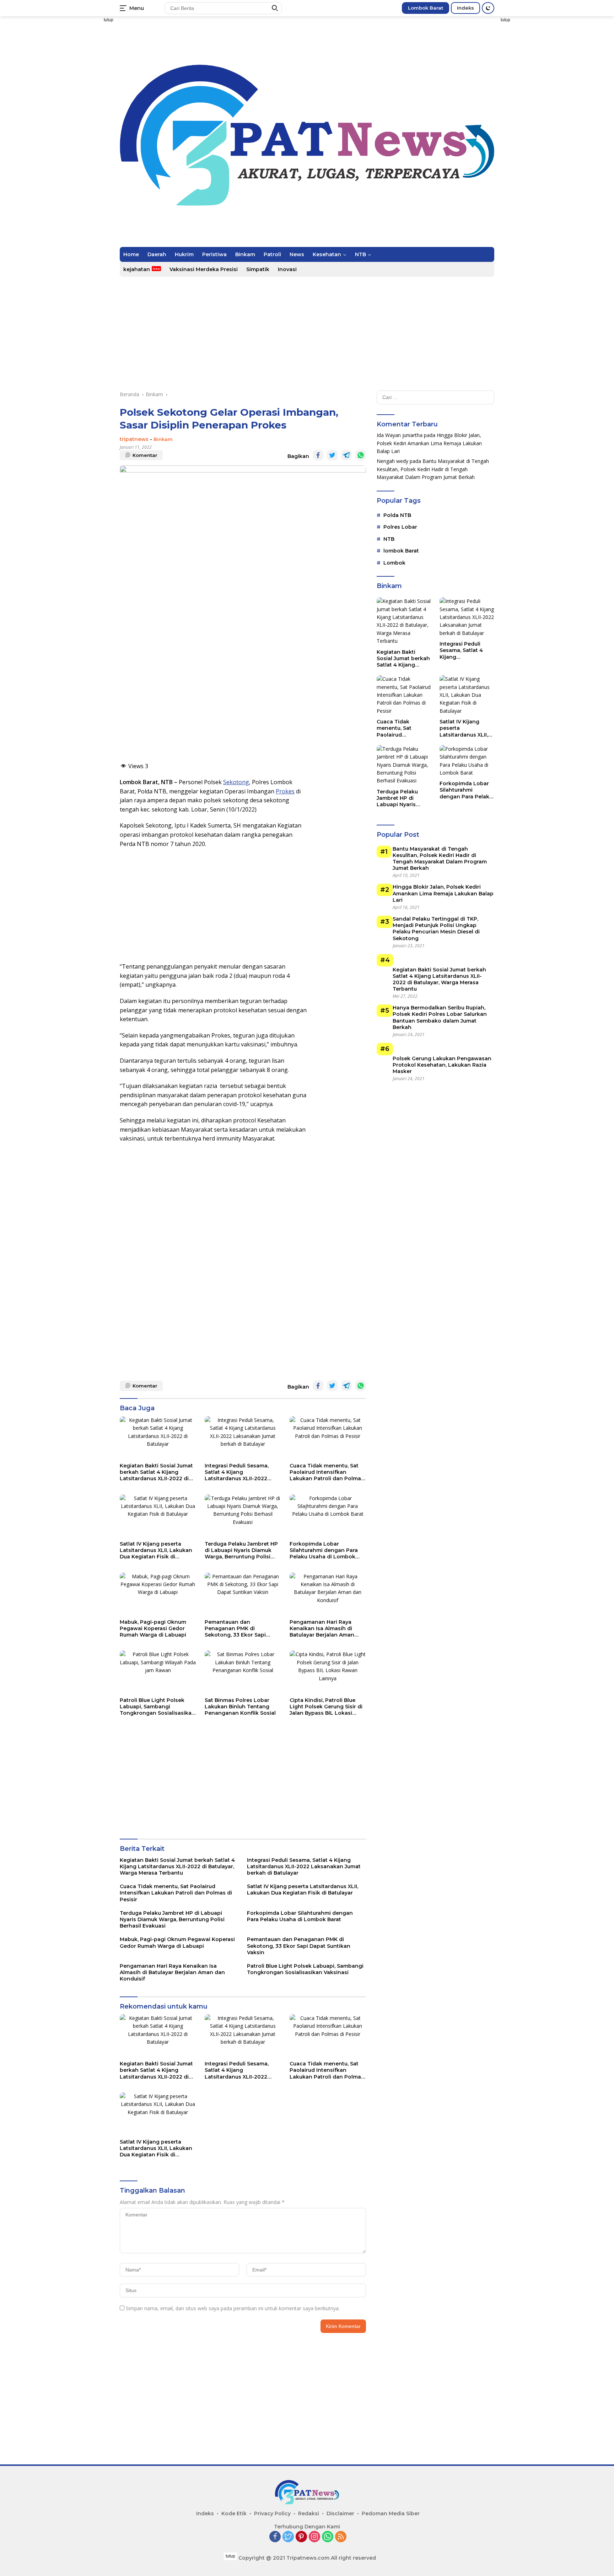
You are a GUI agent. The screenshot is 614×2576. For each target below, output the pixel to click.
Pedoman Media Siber (391, 2513)
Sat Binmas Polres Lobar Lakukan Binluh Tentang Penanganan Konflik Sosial (240, 1707)
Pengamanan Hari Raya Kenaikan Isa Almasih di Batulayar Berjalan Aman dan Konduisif (322, 1629)
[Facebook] (275, 2537)
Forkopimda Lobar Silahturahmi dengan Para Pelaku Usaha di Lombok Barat (324, 1550)
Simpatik (258, 269)
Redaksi (309, 2513)
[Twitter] (288, 2537)
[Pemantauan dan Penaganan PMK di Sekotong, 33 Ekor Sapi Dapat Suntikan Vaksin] (243, 1594)
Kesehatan (327, 254)
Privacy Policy (272, 2513)
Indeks (465, 8)
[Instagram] (314, 2537)
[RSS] (341, 2537)
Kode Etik (234, 2513)
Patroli (272, 254)
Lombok (394, 563)
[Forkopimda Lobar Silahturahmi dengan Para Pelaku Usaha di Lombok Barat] (328, 1516)
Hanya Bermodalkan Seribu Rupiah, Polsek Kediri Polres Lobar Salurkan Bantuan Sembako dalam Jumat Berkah (440, 1017)
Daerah (157, 254)
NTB (360, 254)
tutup (109, 20)
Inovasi (287, 269)
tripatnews (134, 439)
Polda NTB (397, 515)
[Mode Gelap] (488, 8)
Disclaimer (340, 2513)
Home (131, 254)
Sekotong (236, 782)
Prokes (285, 791)
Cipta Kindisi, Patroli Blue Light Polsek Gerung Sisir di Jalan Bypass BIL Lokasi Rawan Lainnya (326, 1707)
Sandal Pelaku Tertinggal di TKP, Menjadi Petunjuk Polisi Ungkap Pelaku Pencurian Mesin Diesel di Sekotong (436, 929)
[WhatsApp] (328, 2537)
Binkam (245, 254)
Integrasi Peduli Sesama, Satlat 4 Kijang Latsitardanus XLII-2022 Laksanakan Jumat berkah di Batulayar (240, 1472)
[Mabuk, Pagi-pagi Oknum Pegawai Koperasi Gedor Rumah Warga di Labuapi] (158, 1594)
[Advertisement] (80, 158)
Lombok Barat (426, 8)
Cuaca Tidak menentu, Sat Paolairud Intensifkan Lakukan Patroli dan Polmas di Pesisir (327, 1472)
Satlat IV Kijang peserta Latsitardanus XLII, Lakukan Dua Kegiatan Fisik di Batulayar (156, 1550)
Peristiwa (214, 254)
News (297, 254)
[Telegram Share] (346, 455)
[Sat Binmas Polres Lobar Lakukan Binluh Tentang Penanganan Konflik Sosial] (243, 1672)
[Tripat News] (307, 134)
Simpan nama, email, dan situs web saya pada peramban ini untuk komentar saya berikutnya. (233, 2308)
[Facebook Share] (318, 455)
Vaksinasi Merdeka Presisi (204, 269)
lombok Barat (401, 551)
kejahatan (137, 269)
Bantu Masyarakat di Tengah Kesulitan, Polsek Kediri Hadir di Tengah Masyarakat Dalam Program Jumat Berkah (433, 469)
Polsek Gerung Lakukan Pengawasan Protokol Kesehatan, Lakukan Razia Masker (442, 1065)
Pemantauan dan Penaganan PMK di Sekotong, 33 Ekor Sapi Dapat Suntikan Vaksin (235, 1629)
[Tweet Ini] (332, 455)
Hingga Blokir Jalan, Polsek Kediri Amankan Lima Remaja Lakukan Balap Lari (429, 443)
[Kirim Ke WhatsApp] (361, 455)
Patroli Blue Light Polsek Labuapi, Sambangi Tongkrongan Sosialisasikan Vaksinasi (157, 1707)
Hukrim (184, 254)
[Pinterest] (301, 2537)
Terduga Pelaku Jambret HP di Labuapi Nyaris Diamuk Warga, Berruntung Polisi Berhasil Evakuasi (241, 1550)
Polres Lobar (400, 527)
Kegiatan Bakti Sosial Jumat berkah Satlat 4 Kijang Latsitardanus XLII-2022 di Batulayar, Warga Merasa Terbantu (156, 1472)
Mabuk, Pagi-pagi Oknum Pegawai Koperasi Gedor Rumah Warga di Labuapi (153, 1628)
